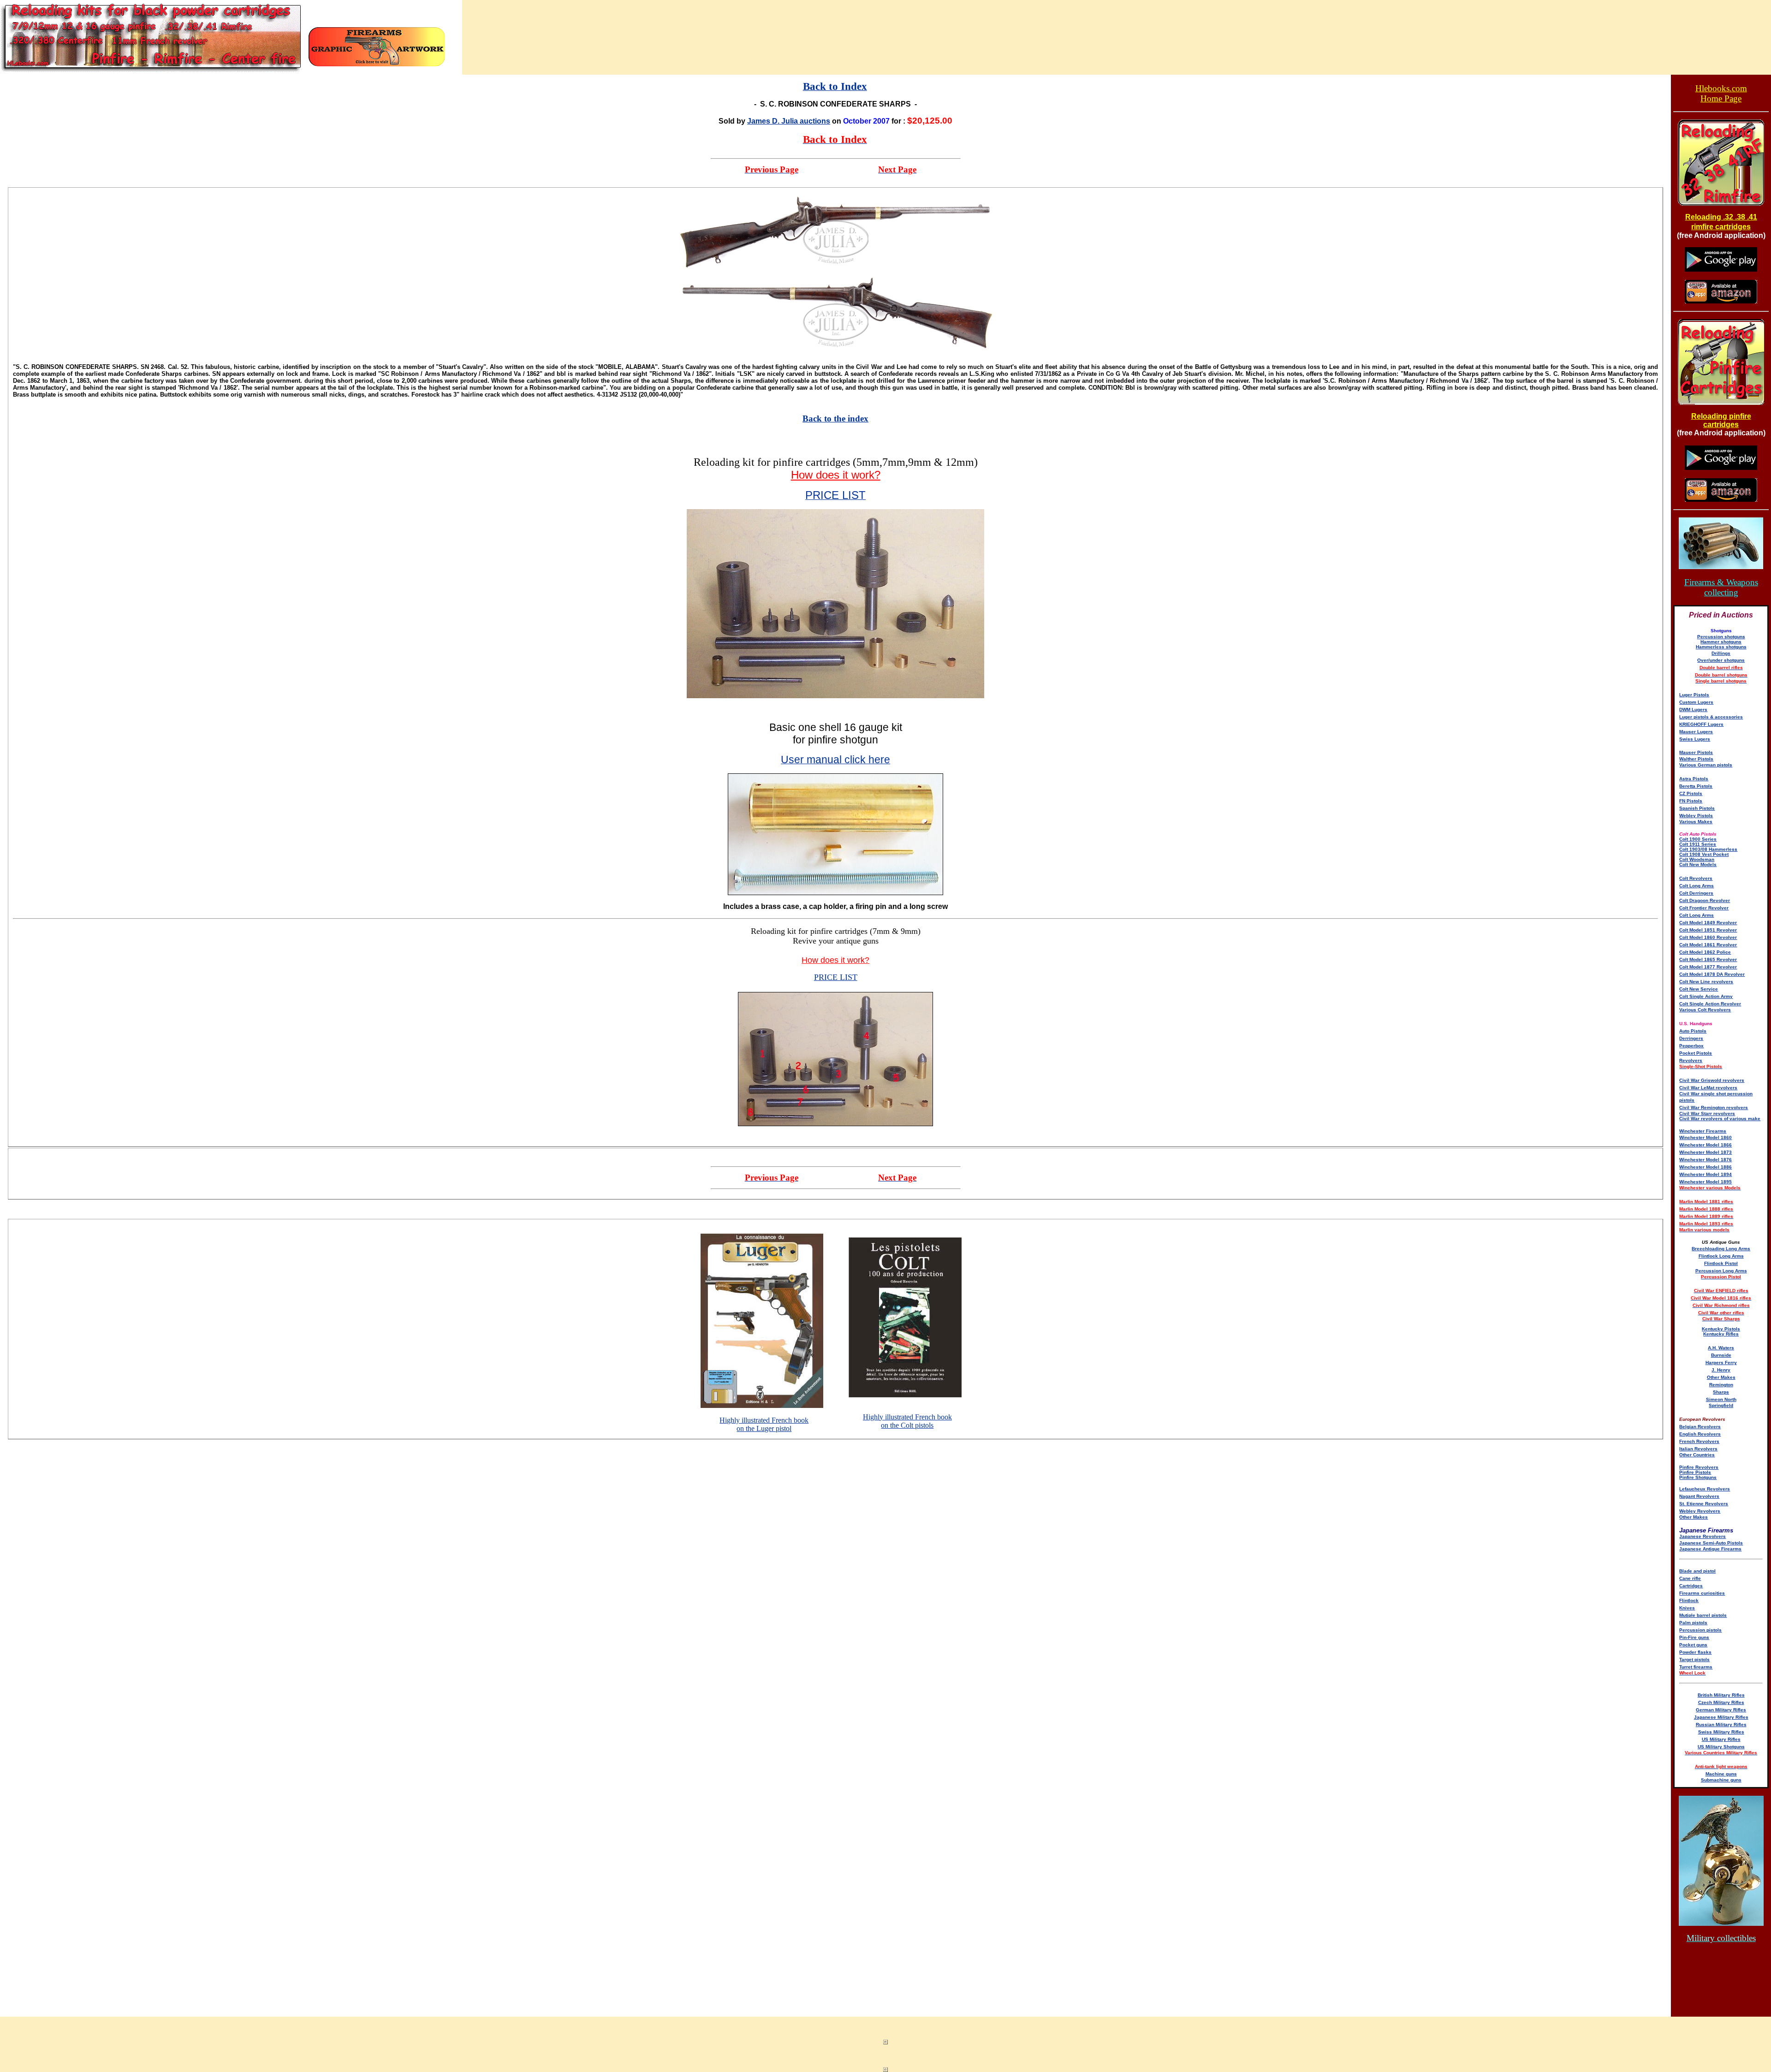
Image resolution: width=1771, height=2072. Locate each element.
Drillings (1721, 653)
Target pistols (1694, 1659)
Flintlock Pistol (1721, 1263)
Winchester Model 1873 (1706, 1152)
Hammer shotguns (1721, 642)
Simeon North (1721, 1399)
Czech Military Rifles (1721, 1702)
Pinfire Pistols (1695, 1472)
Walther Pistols (1696, 759)
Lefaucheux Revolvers (1705, 1489)
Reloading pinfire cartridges (1721, 420)
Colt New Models (1698, 864)
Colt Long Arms (1697, 886)
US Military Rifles (1721, 1739)
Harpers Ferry (1721, 1363)
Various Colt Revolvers (1705, 1010)
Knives (1687, 1608)
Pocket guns (1693, 1645)
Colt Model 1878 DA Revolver (1712, 974)
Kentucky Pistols (1721, 1329)
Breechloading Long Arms (1721, 1249)
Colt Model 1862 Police (1705, 952)
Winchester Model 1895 (1706, 1182)
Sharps (1721, 1392)
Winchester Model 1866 (1706, 1145)
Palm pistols (1693, 1623)
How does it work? (836, 475)
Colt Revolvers (1696, 878)
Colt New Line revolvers (1706, 982)
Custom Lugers (1696, 702)
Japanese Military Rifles (1721, 1717)
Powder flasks (1695, 1652)
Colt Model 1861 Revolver (1708, 945)
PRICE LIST (836, 977)
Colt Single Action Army (1706, 996)
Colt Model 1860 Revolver (1708, 937)
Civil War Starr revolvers (1707, 1113)
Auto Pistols (1693, 1031)
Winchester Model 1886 (1706, 1167)
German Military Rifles (1721, 1710)
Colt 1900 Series (1698, 839)
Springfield (1721, 1405)
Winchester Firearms (1703, 1131)
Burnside (1721, 1355)
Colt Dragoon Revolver (1705, 900)
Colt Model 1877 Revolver (1708, 967)
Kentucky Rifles (1721, 1334)
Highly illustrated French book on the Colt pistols (907, 1421)
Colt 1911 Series (1698, 844)
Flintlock (1689, 1600)
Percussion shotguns (1721, 637)
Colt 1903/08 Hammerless (1708, 849)
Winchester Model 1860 (1706, 1137)
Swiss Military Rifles (1721, 1732)
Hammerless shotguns (1721, 647)
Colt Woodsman (1697, 859)
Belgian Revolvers (1700, 1427)
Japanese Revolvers (1703, 1536)
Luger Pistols (1694, 695)
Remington (1721, 1385)
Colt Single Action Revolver (1710, 1004)
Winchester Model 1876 (1706, 1160)
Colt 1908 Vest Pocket (1704, 854)
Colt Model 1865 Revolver (1708, 959)
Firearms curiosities (1702, 1593)
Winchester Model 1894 (1706, 1174)
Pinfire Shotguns (1698, 1477)
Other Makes (1721, 1377)
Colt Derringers (1696, 893)
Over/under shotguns (1721, 660)
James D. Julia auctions (789, 121)
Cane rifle (1690, 1578)
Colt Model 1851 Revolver (1708, 930)
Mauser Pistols (1696, 752)
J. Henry (1721, 1370)
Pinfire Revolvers (1699, 1467)
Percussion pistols (1700, 1630)
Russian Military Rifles (1721, 1725)
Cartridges (1691, 1586)
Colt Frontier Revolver (1704, 908)
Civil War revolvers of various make (1720, 1119)
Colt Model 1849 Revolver (1708, 923)
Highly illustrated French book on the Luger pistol (764, 1424)
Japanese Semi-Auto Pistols (1711, 1543)
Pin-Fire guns (1694, 1637)
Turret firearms (1696, 1667)
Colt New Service (1699, 989)
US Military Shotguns (1721, 1747)
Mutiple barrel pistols (1703, 1615)
